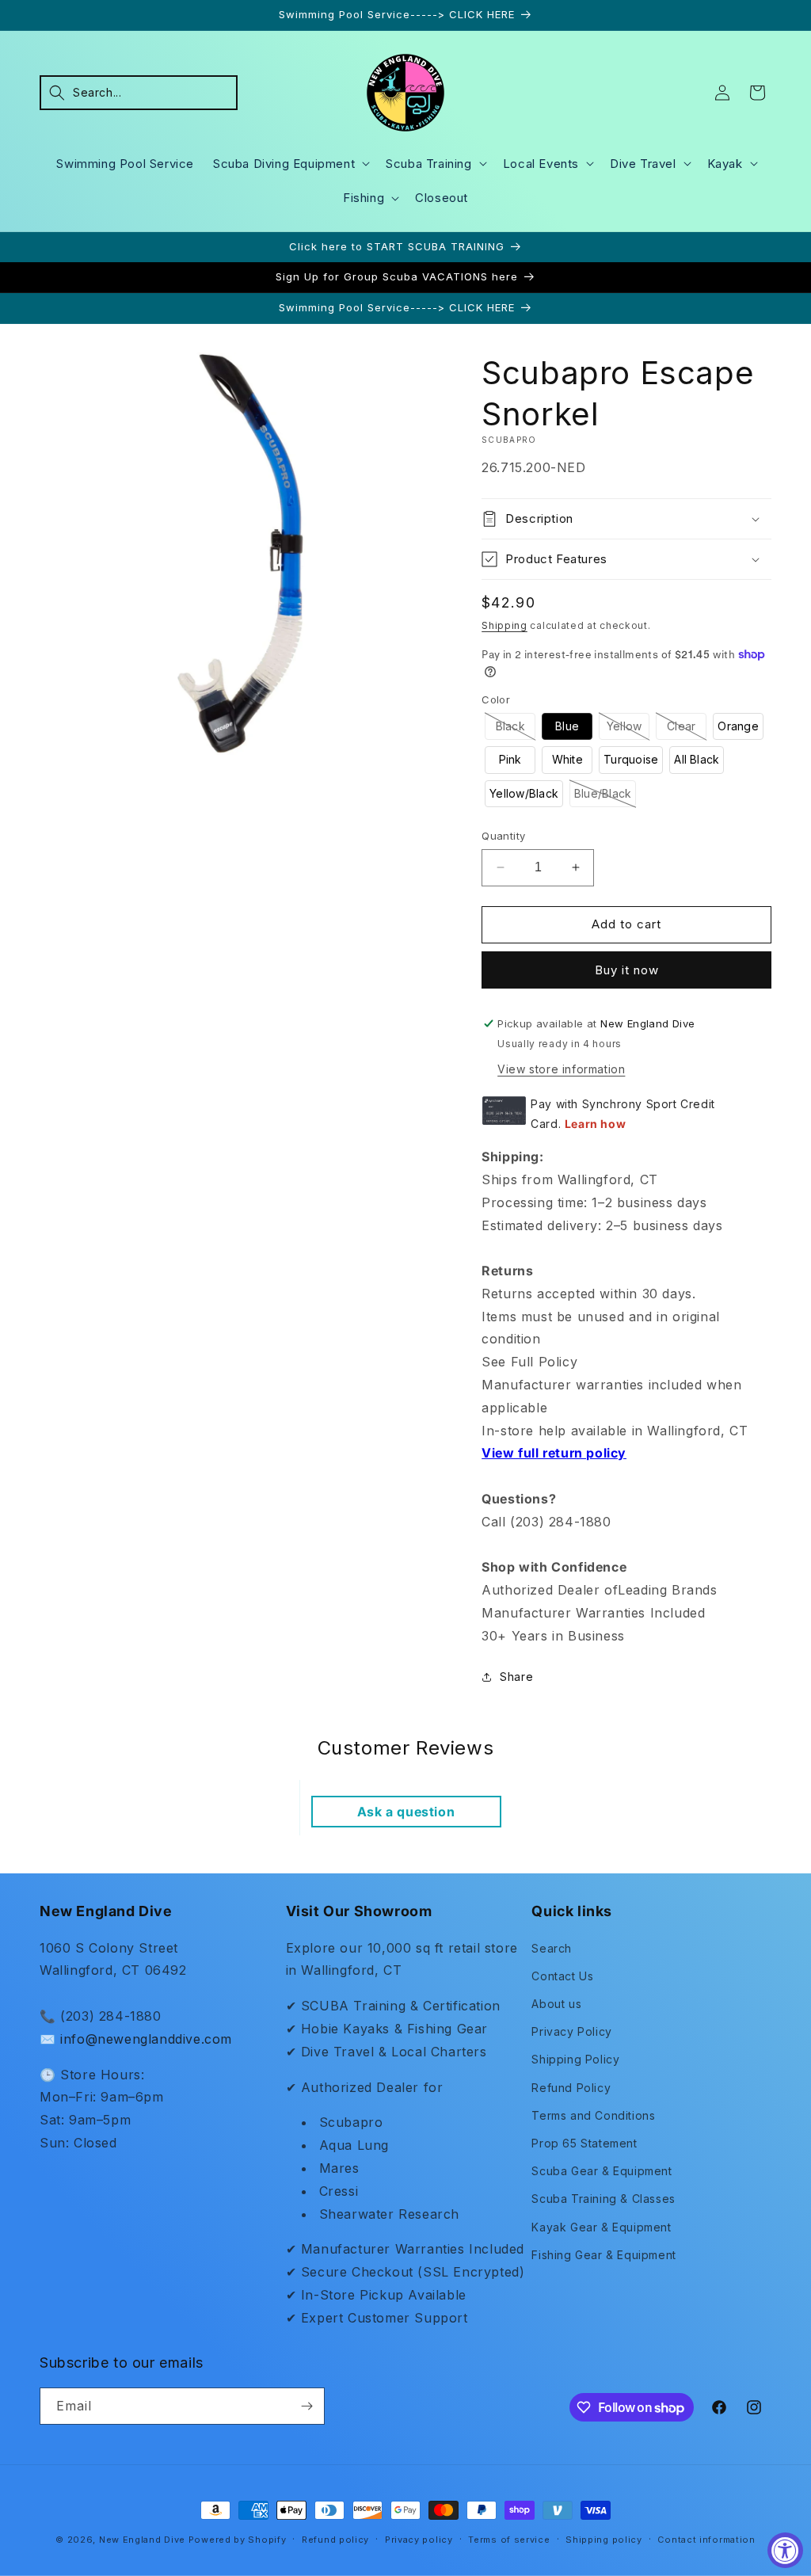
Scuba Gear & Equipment (602, 2171)
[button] (139, 93)
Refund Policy (571, 2088)
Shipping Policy (575, 2059)
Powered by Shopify (238, 2540)
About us (556, 2004)
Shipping (504, 625)
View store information (561, 1069)
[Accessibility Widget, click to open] (785, 2550)
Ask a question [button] (406, 1812)
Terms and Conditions (593, 2115)
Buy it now (627, 970)
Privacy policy (419, 2540)
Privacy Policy (571, 2031)
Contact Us (562, 1976)
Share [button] (516, 1677)
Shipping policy (604, 2540)
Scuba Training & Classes (603, 2199)
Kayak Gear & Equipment (601, 2227)
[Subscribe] (307, 2406)
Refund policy (335, 2540)
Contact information (706, 2540)
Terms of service (509, 2540)
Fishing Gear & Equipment (603, 2255)
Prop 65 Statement (584, 2143)
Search (552, 1948)
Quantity (503, 836)
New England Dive (142, 2540)
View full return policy (554, 1453)
